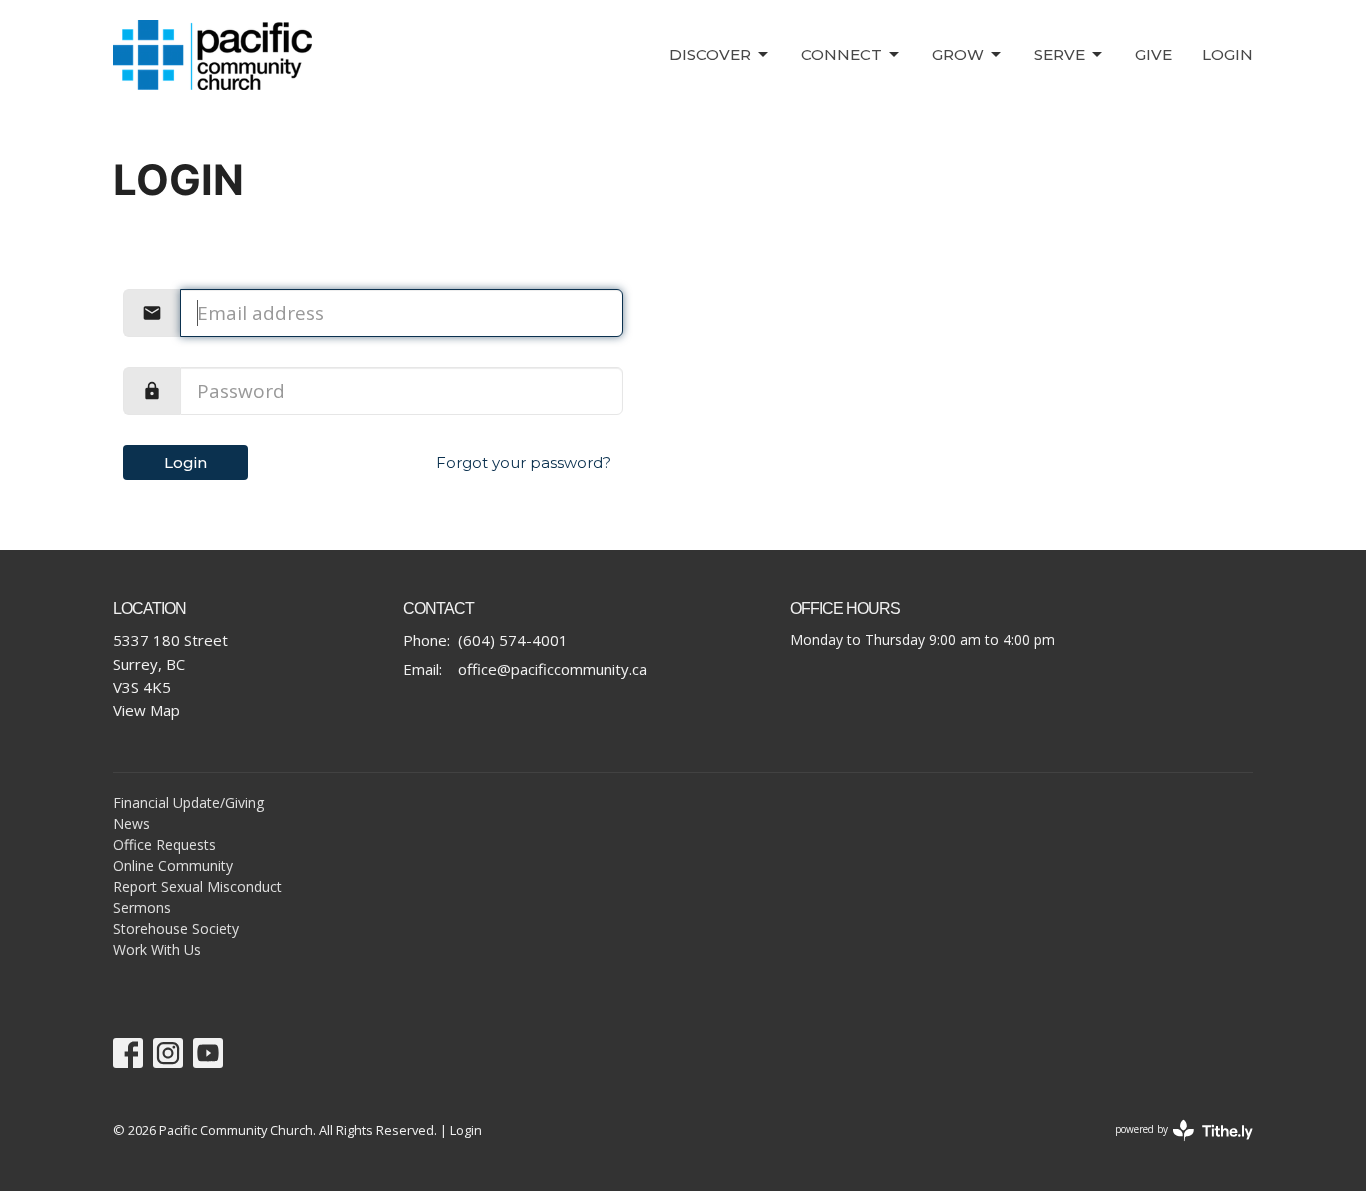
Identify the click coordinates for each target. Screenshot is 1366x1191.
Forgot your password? (523, 462)
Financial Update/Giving (188, 802)
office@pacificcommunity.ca (552, 669)
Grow (958, 54)
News (131, 823)
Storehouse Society (176, 928)
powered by (1173, 1146)
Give (1153, 54)
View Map (146, 710)
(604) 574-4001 (513, 640)
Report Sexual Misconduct (197, 886)
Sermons (142, 907)
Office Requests (164, 844)
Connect (841, 54)
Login (1227, 54)
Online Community (173, 865)
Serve (1059, 54)
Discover (710, 54)
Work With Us (157, 949)
